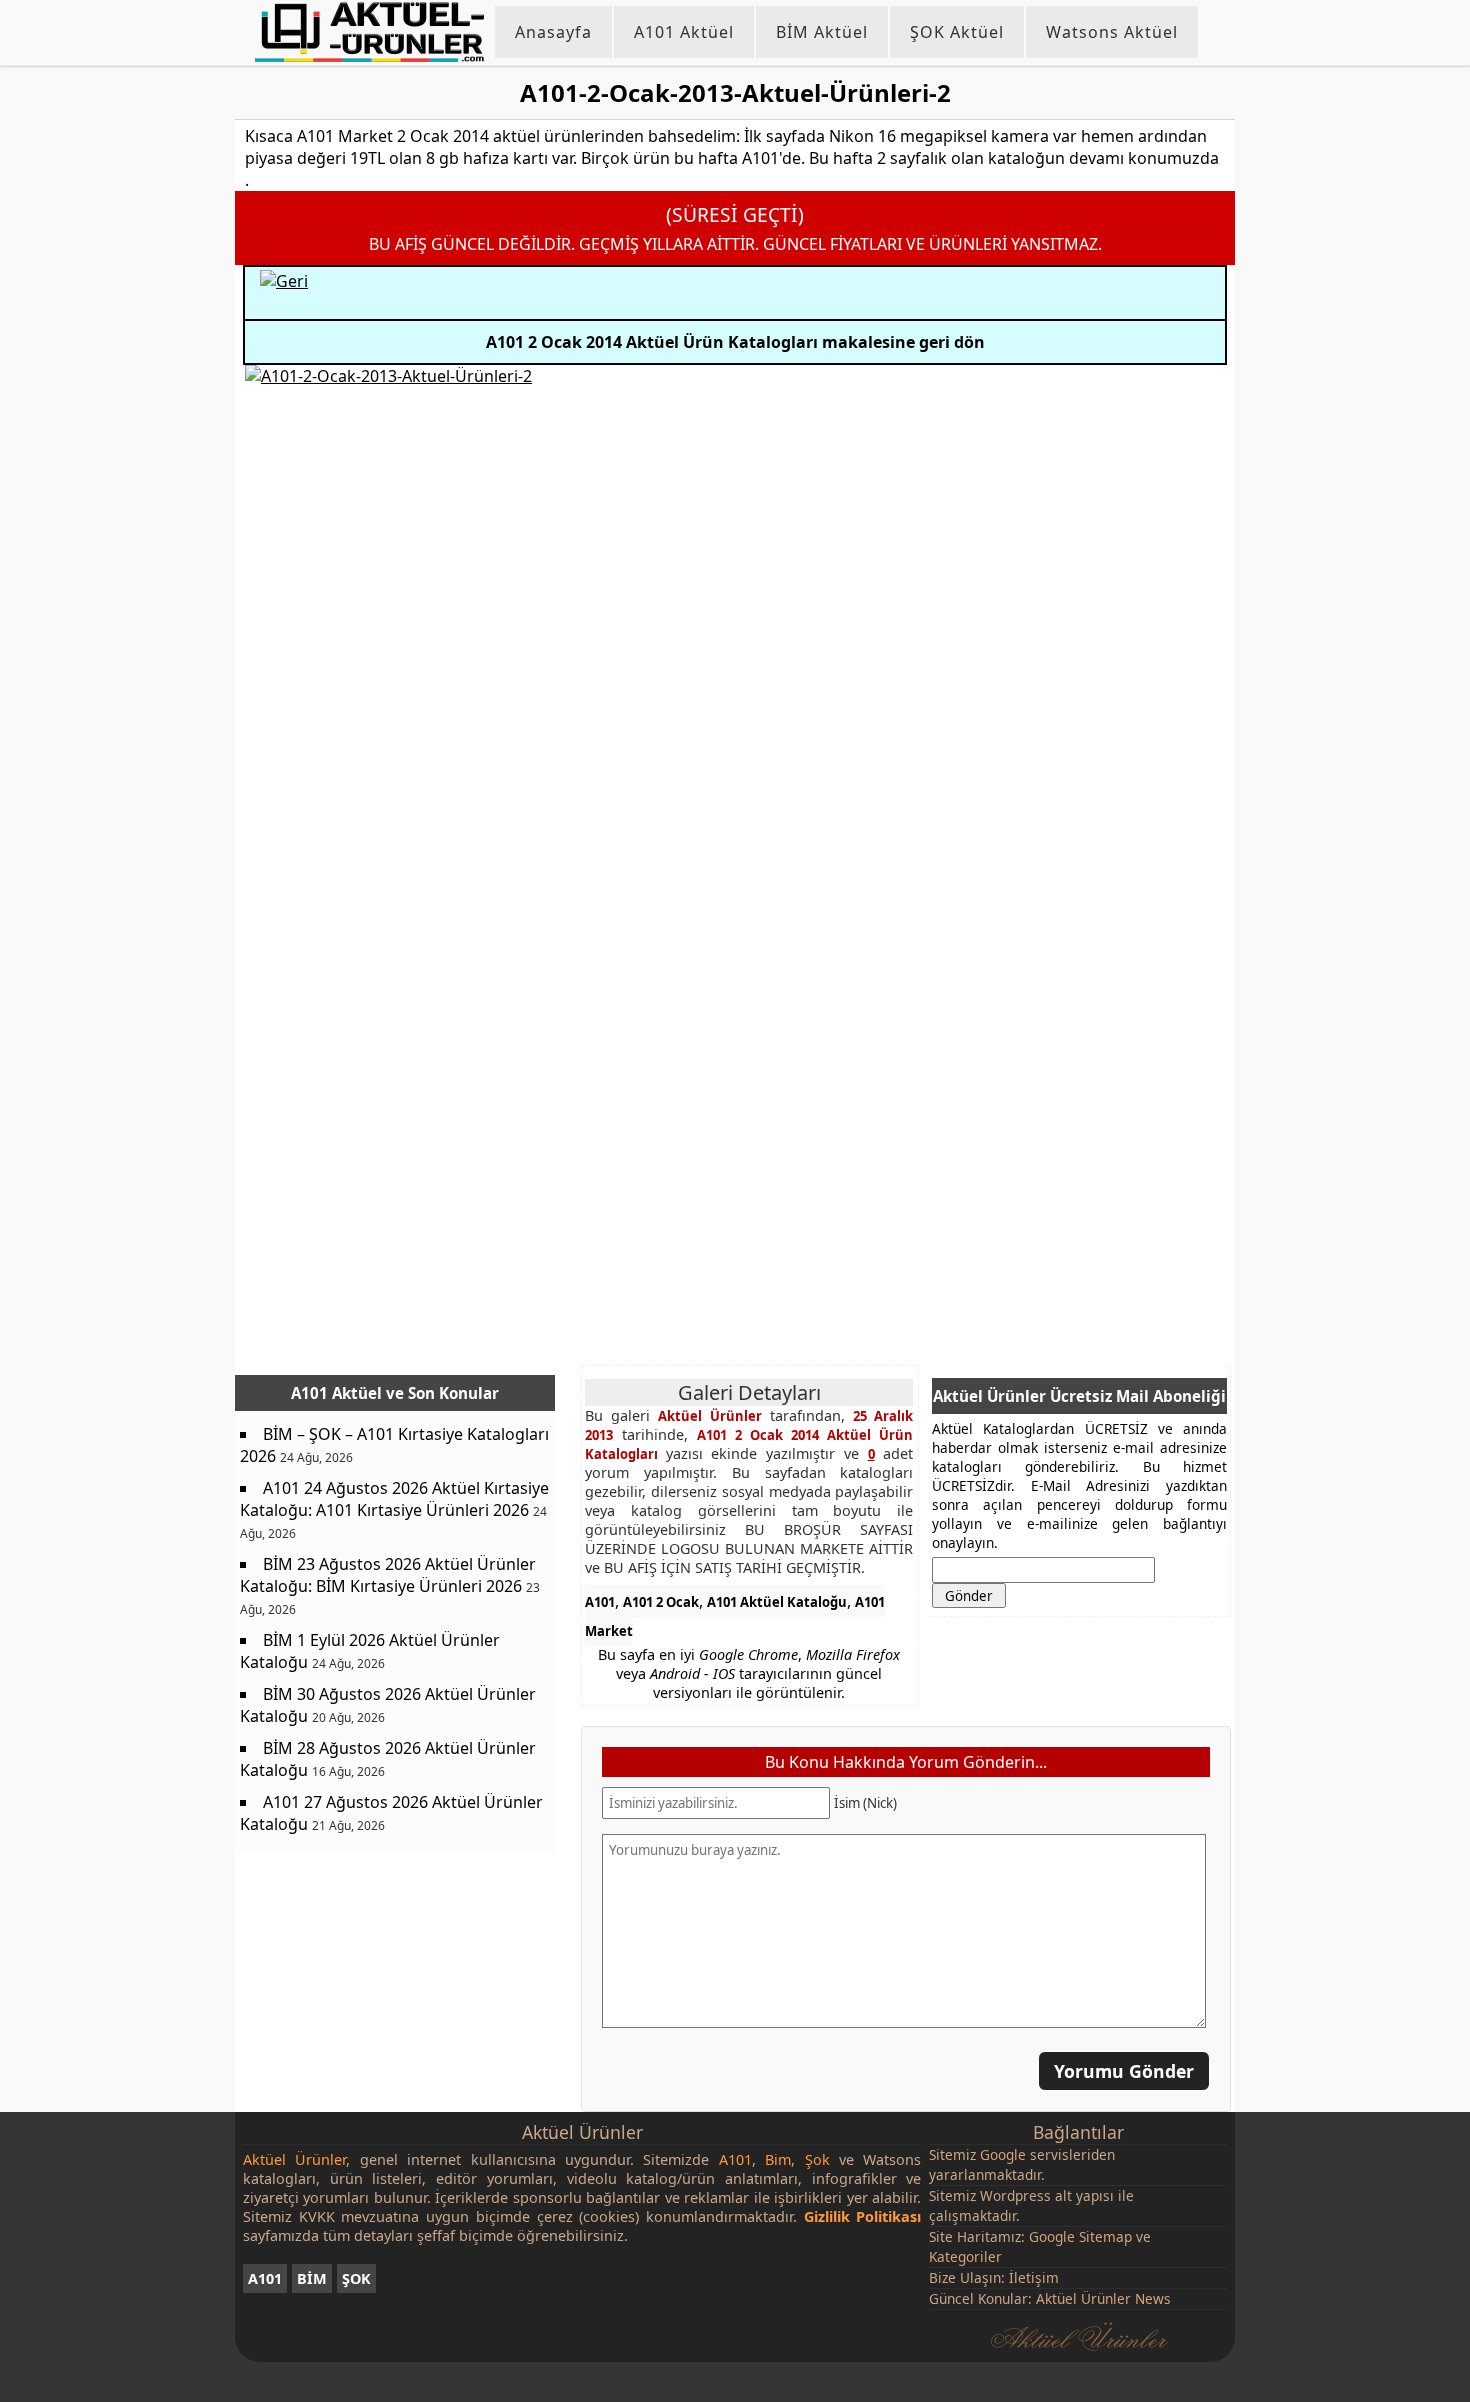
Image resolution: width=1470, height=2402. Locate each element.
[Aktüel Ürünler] (369, 32)
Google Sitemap (1080, 2236)
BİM (312, 2278)
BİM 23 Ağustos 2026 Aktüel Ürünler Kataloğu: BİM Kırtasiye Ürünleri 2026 (388, 1575)
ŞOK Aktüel (957, 32)
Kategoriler (965, 2256)
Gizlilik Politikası (863, 2216)
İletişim (1034, 2277)
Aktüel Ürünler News (1103, 2298)
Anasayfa (553, 32)
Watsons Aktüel (1112, 32)
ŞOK (356, 2278)
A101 (600, 1602)
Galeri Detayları (749, 1392)
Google (1003, 2154)
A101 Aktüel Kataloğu (777, 1602)
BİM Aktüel (822, 32)
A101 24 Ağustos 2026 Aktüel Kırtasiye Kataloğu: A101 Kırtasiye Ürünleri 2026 (394, 1499)
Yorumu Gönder (1124, 2071)
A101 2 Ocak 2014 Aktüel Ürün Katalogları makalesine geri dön (735, 342)
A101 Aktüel (684, 32)
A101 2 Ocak (661, 1602)
